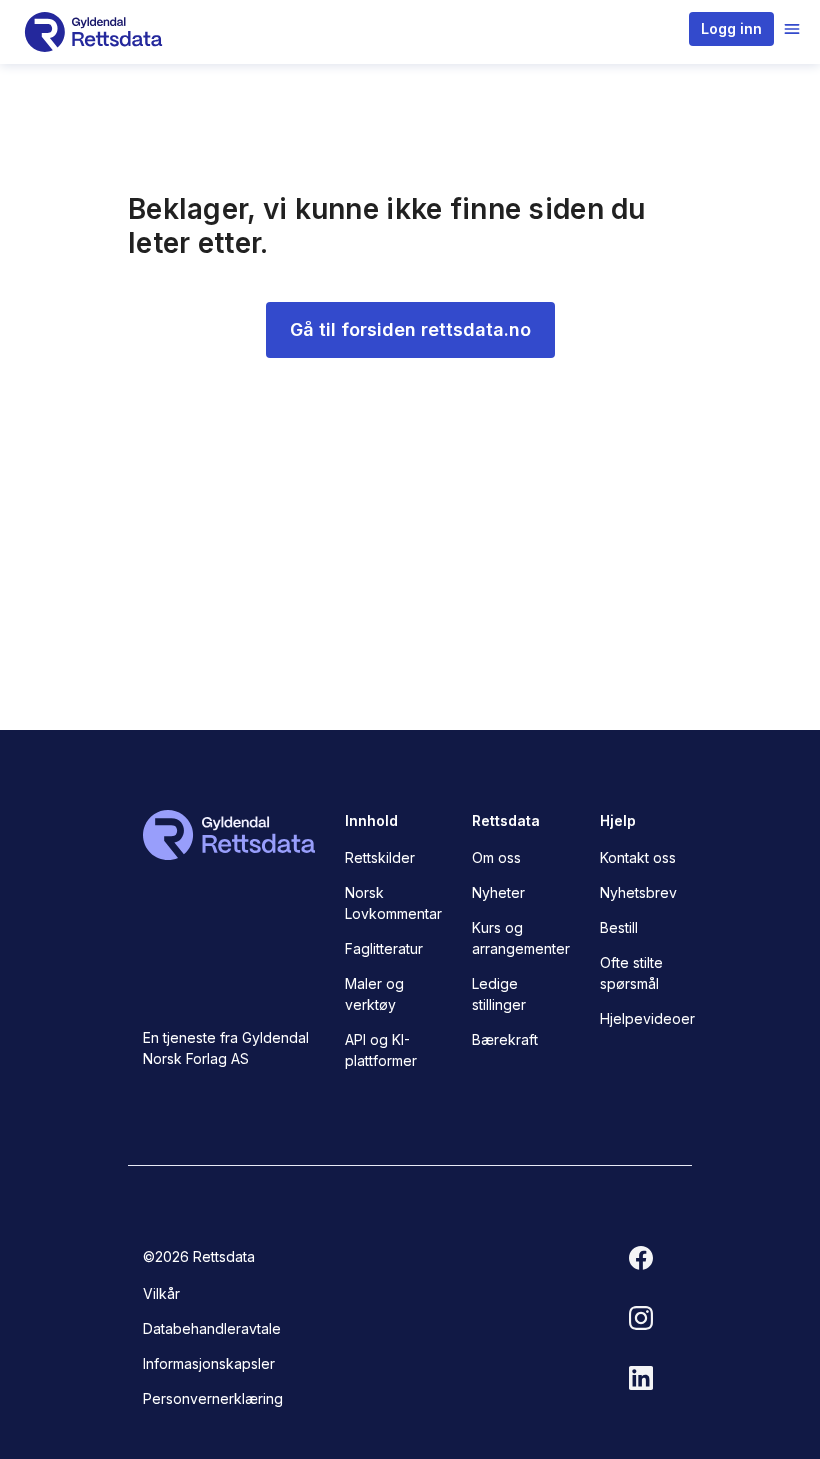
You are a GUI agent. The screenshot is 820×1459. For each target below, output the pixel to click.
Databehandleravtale (212, 1328)
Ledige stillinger (499, 994)
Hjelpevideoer (647, 1018)
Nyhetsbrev (638, 892)
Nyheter (498, 892)
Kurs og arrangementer (521, 938)
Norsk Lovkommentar (393, 903)
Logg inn (731, 28)
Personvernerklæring (213, 1398)
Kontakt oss (638, 857)
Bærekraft (505, 1039)
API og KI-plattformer (381, 1050)
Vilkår (161, 1293)
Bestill (619, 927)
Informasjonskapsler (209, 1363)
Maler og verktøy (374, 994)
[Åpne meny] (792, 29)
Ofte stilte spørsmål (631, 973)
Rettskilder (380, 857)
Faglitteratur (384, 948)
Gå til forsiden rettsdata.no (410, 329)
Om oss (496, 857)
